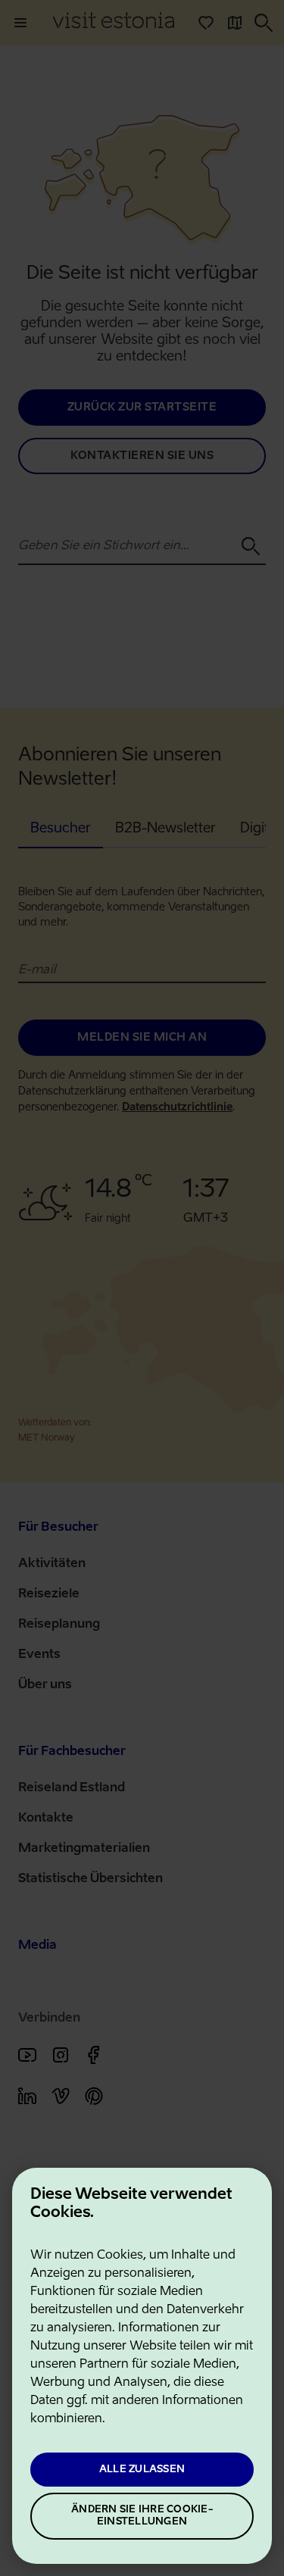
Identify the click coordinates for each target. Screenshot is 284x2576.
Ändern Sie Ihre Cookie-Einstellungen (142, 2516)
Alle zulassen (142, 2470)
